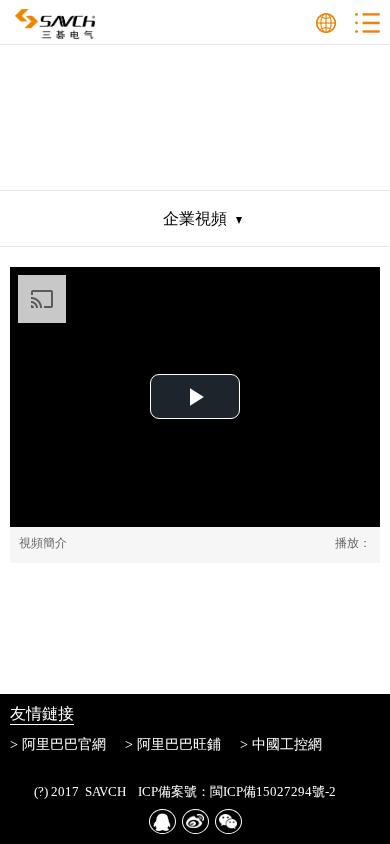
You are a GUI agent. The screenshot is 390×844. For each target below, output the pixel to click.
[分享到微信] (228, 821)
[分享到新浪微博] (195, 821)
